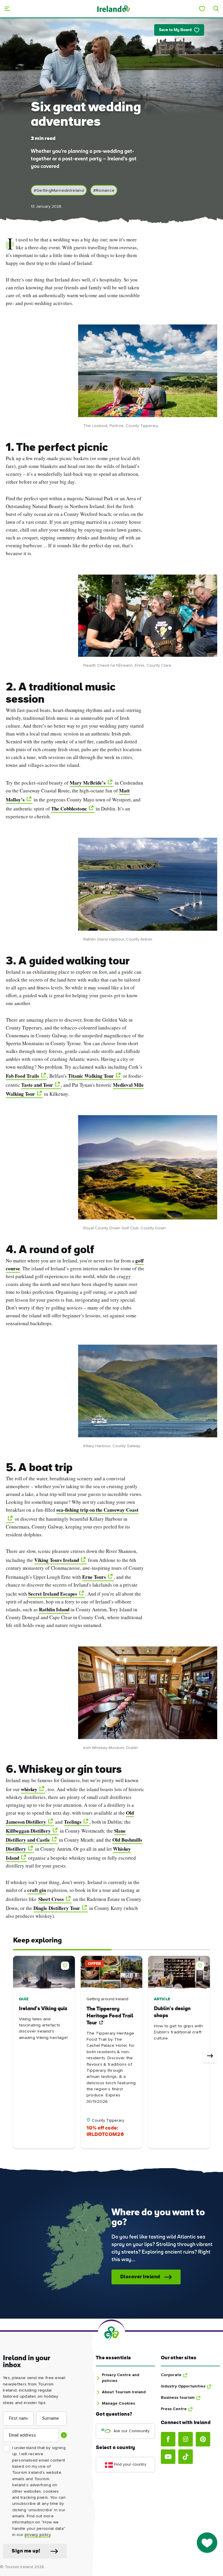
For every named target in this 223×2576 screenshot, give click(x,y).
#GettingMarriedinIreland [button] (59, 190)
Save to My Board (175, 30)
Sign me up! (26, 2551)
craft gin (37, 1890)
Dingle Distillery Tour (57, 1908)
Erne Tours (94, 1577)
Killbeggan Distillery (28, 1831)
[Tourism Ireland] (113, 9)
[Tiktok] (186, 2457)
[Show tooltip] (64, 2435)
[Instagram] (186, 2439)
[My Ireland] (202, 9)
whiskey (29, 1789)
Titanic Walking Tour (91, 1076)
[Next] (209, 2056)
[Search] (216, 9)
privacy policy (38, 2535)
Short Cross (51, 1899)
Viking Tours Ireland (57, 1560)
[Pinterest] (203, 2439)
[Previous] (14, 2056)
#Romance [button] (104, 190)
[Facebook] (168, 2439)
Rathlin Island (54, 1609)
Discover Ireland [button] (140, 2277)
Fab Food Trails (23, 1076)
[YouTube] (168, 2457)
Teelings (73, 1822)
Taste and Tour (37, 1085)
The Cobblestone (69, 809)
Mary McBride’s (88, 783)
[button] (66, 1965)
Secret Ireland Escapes (53, 1594)
